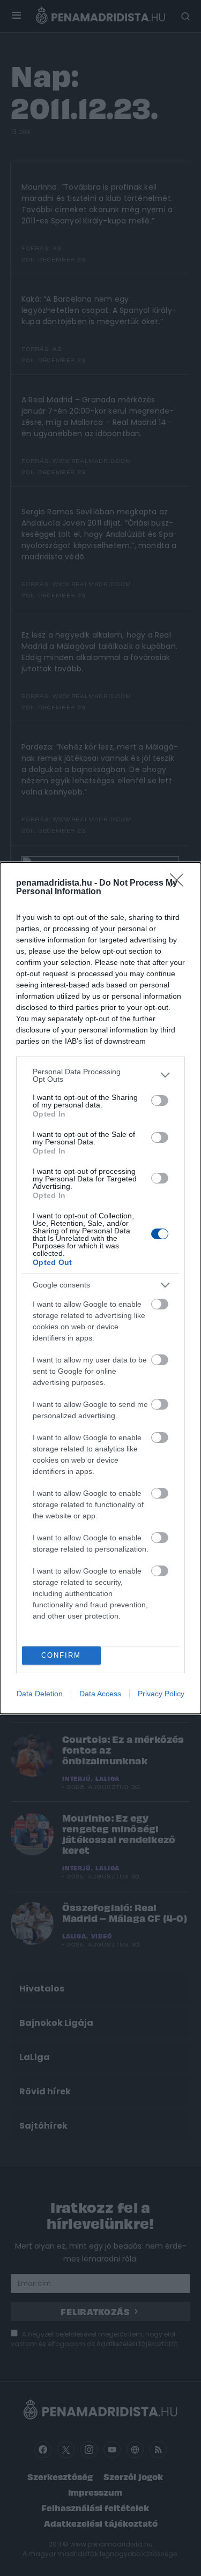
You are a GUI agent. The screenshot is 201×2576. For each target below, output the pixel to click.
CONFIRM (61, 1655)
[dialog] (100, 1288)
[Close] (180, 883)
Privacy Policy (161, 1694)
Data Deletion (40, 1694)
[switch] (160, 1100)
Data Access (100, 1694)
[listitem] (100, 1075)
